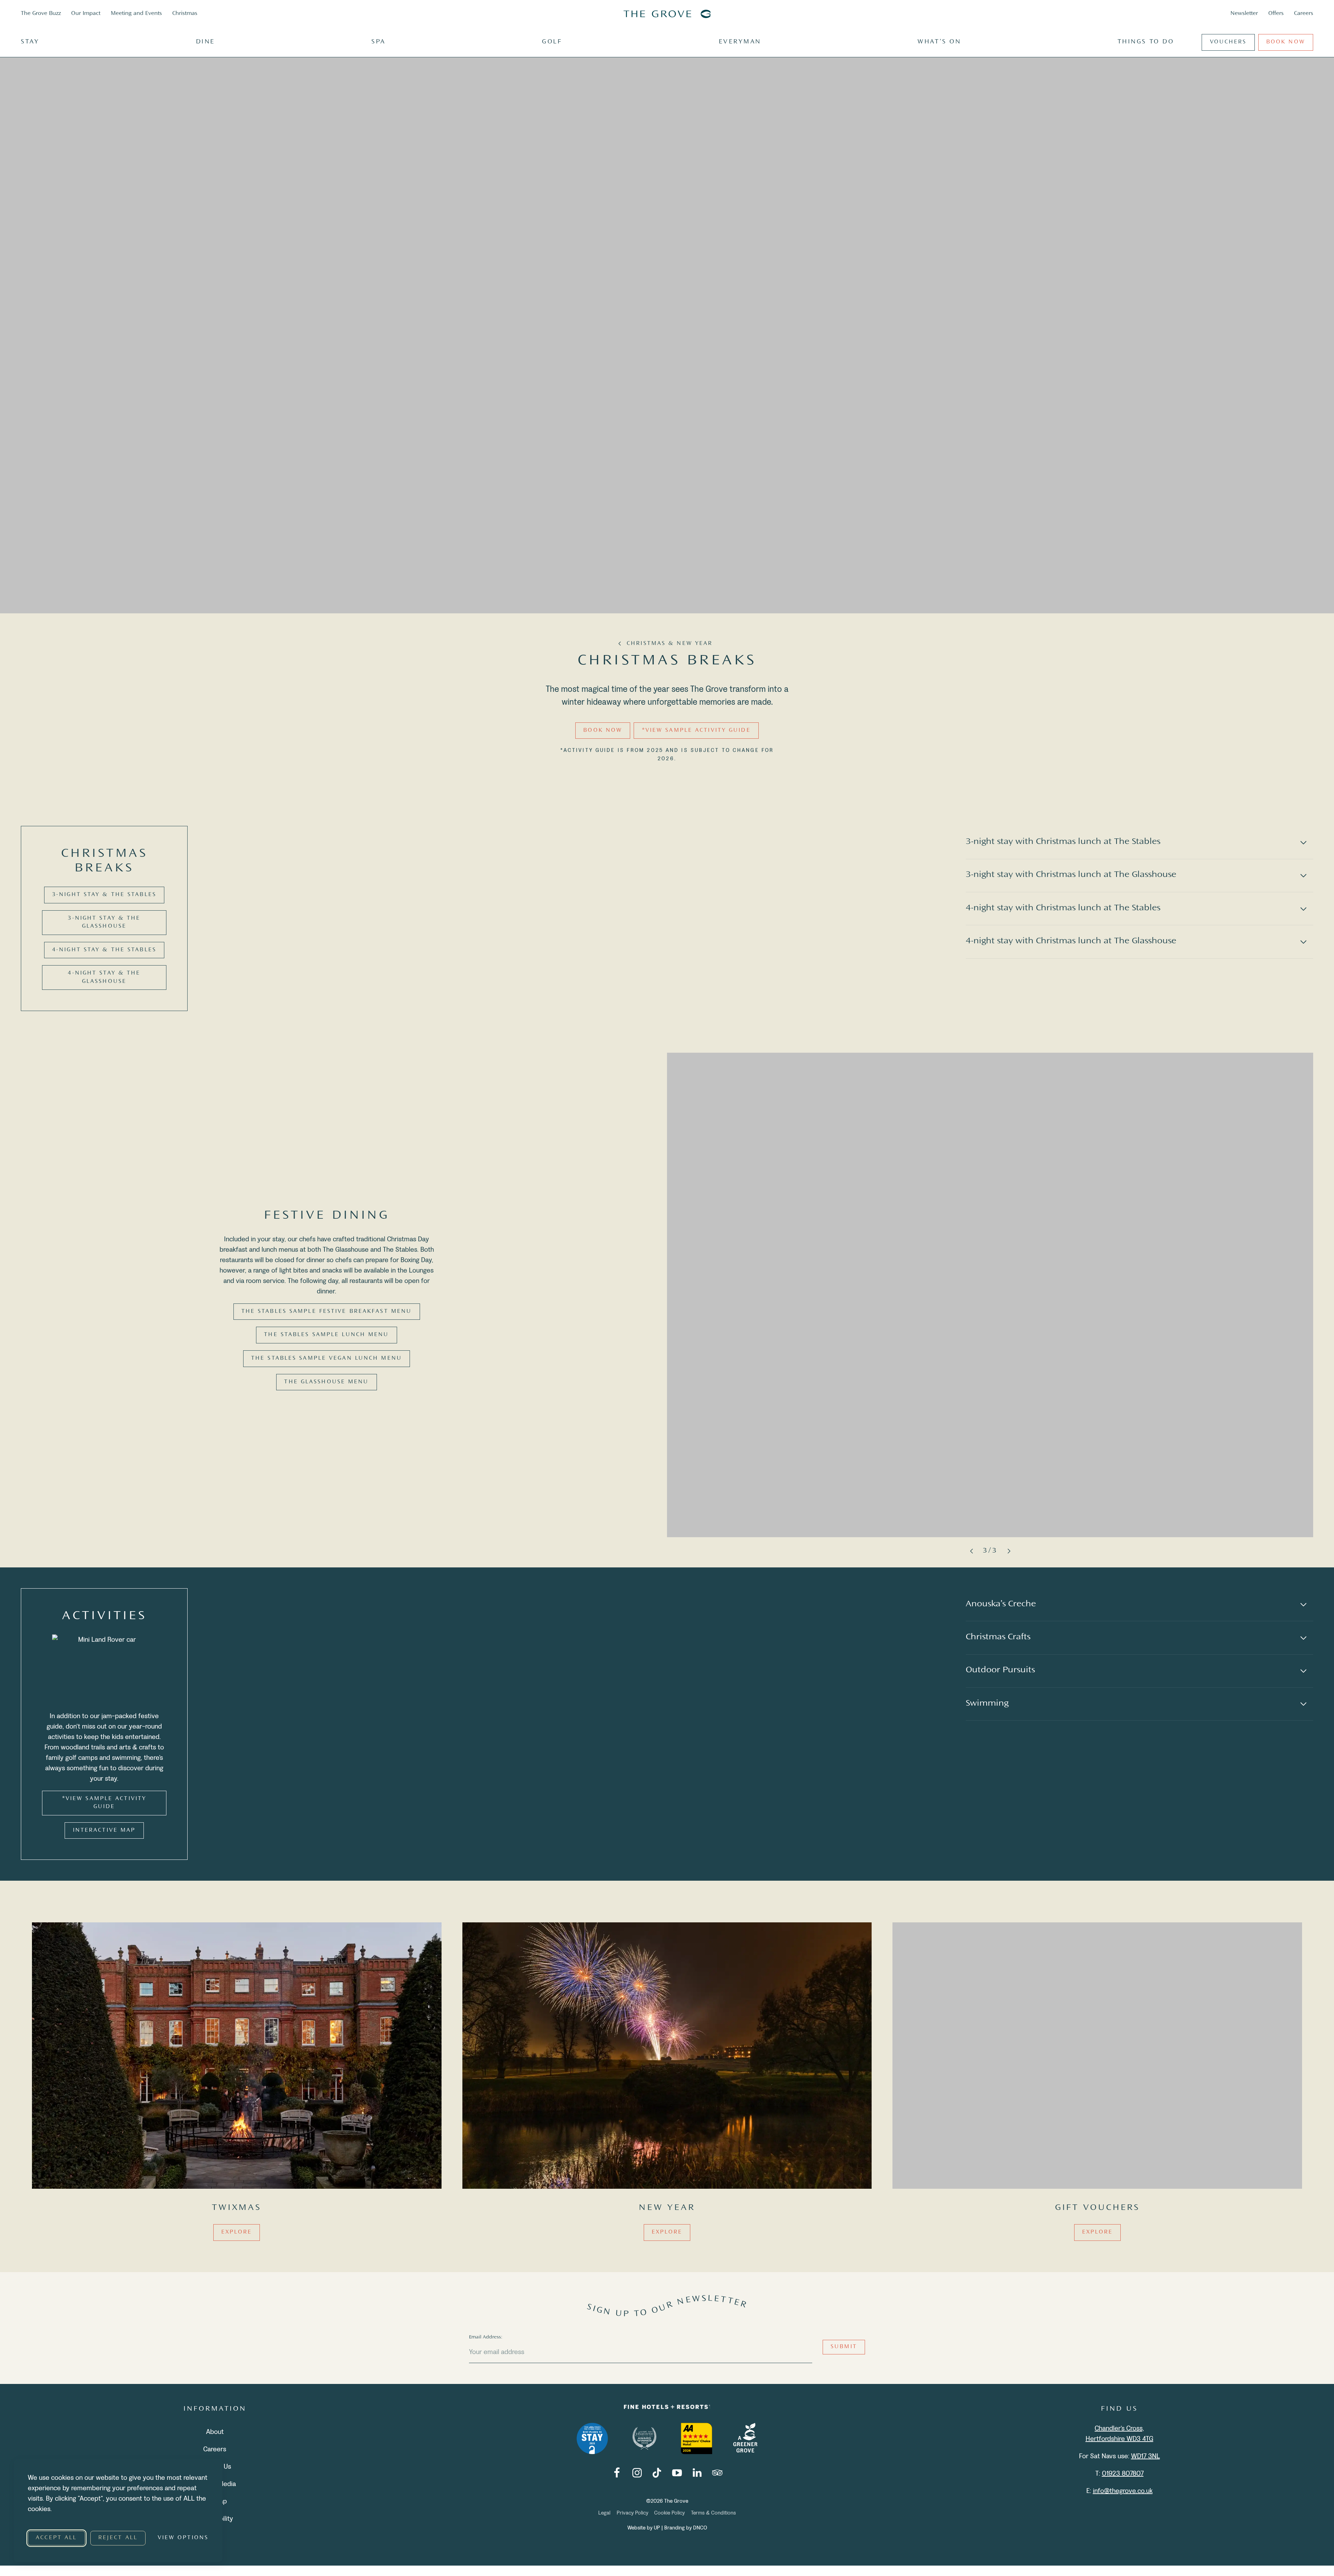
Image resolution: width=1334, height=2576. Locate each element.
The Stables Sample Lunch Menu (326, 1335)
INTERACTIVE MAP (104, 1830)
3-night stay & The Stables (104, 895)
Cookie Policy (669, 2512)
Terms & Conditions (713, 2512)
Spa (378, 42)
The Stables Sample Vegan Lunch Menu (327, 1359)
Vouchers (1228, 42)
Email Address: (486, 2337)
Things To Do (1146, 42)
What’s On (939, 42)
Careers (1304, 14)
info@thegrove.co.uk (1123, 2491)
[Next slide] (1009, 1551)
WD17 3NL (1146, 2456)
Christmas (185, 14)
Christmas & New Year (670, 644)
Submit (844, 2347)
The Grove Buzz (41, 14)
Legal (604, 2512)
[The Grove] (667, 14)
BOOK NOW (603, 731)
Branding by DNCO (686, 2528)
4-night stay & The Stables (104, 950)
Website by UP (644, 2528)
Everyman (740, 42)
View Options (183, 2538)
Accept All (56, 2538)
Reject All (118, 2538)
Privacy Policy (632, 2512)
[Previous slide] (972, 1551)
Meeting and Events (136, 14)
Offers (1276, 14)
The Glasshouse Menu (326, 1382)
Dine (205, 42)
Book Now (1286, 42)
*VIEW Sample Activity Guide (696, 731)
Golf (552, 42)
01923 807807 (1123, 2474)
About (215, 2432)
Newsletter (1244, 14)
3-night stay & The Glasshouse (104, 922)
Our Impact (86, 14)
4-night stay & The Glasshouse (104, 977)
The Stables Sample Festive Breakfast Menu (327, 1312)
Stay (30, 42)
